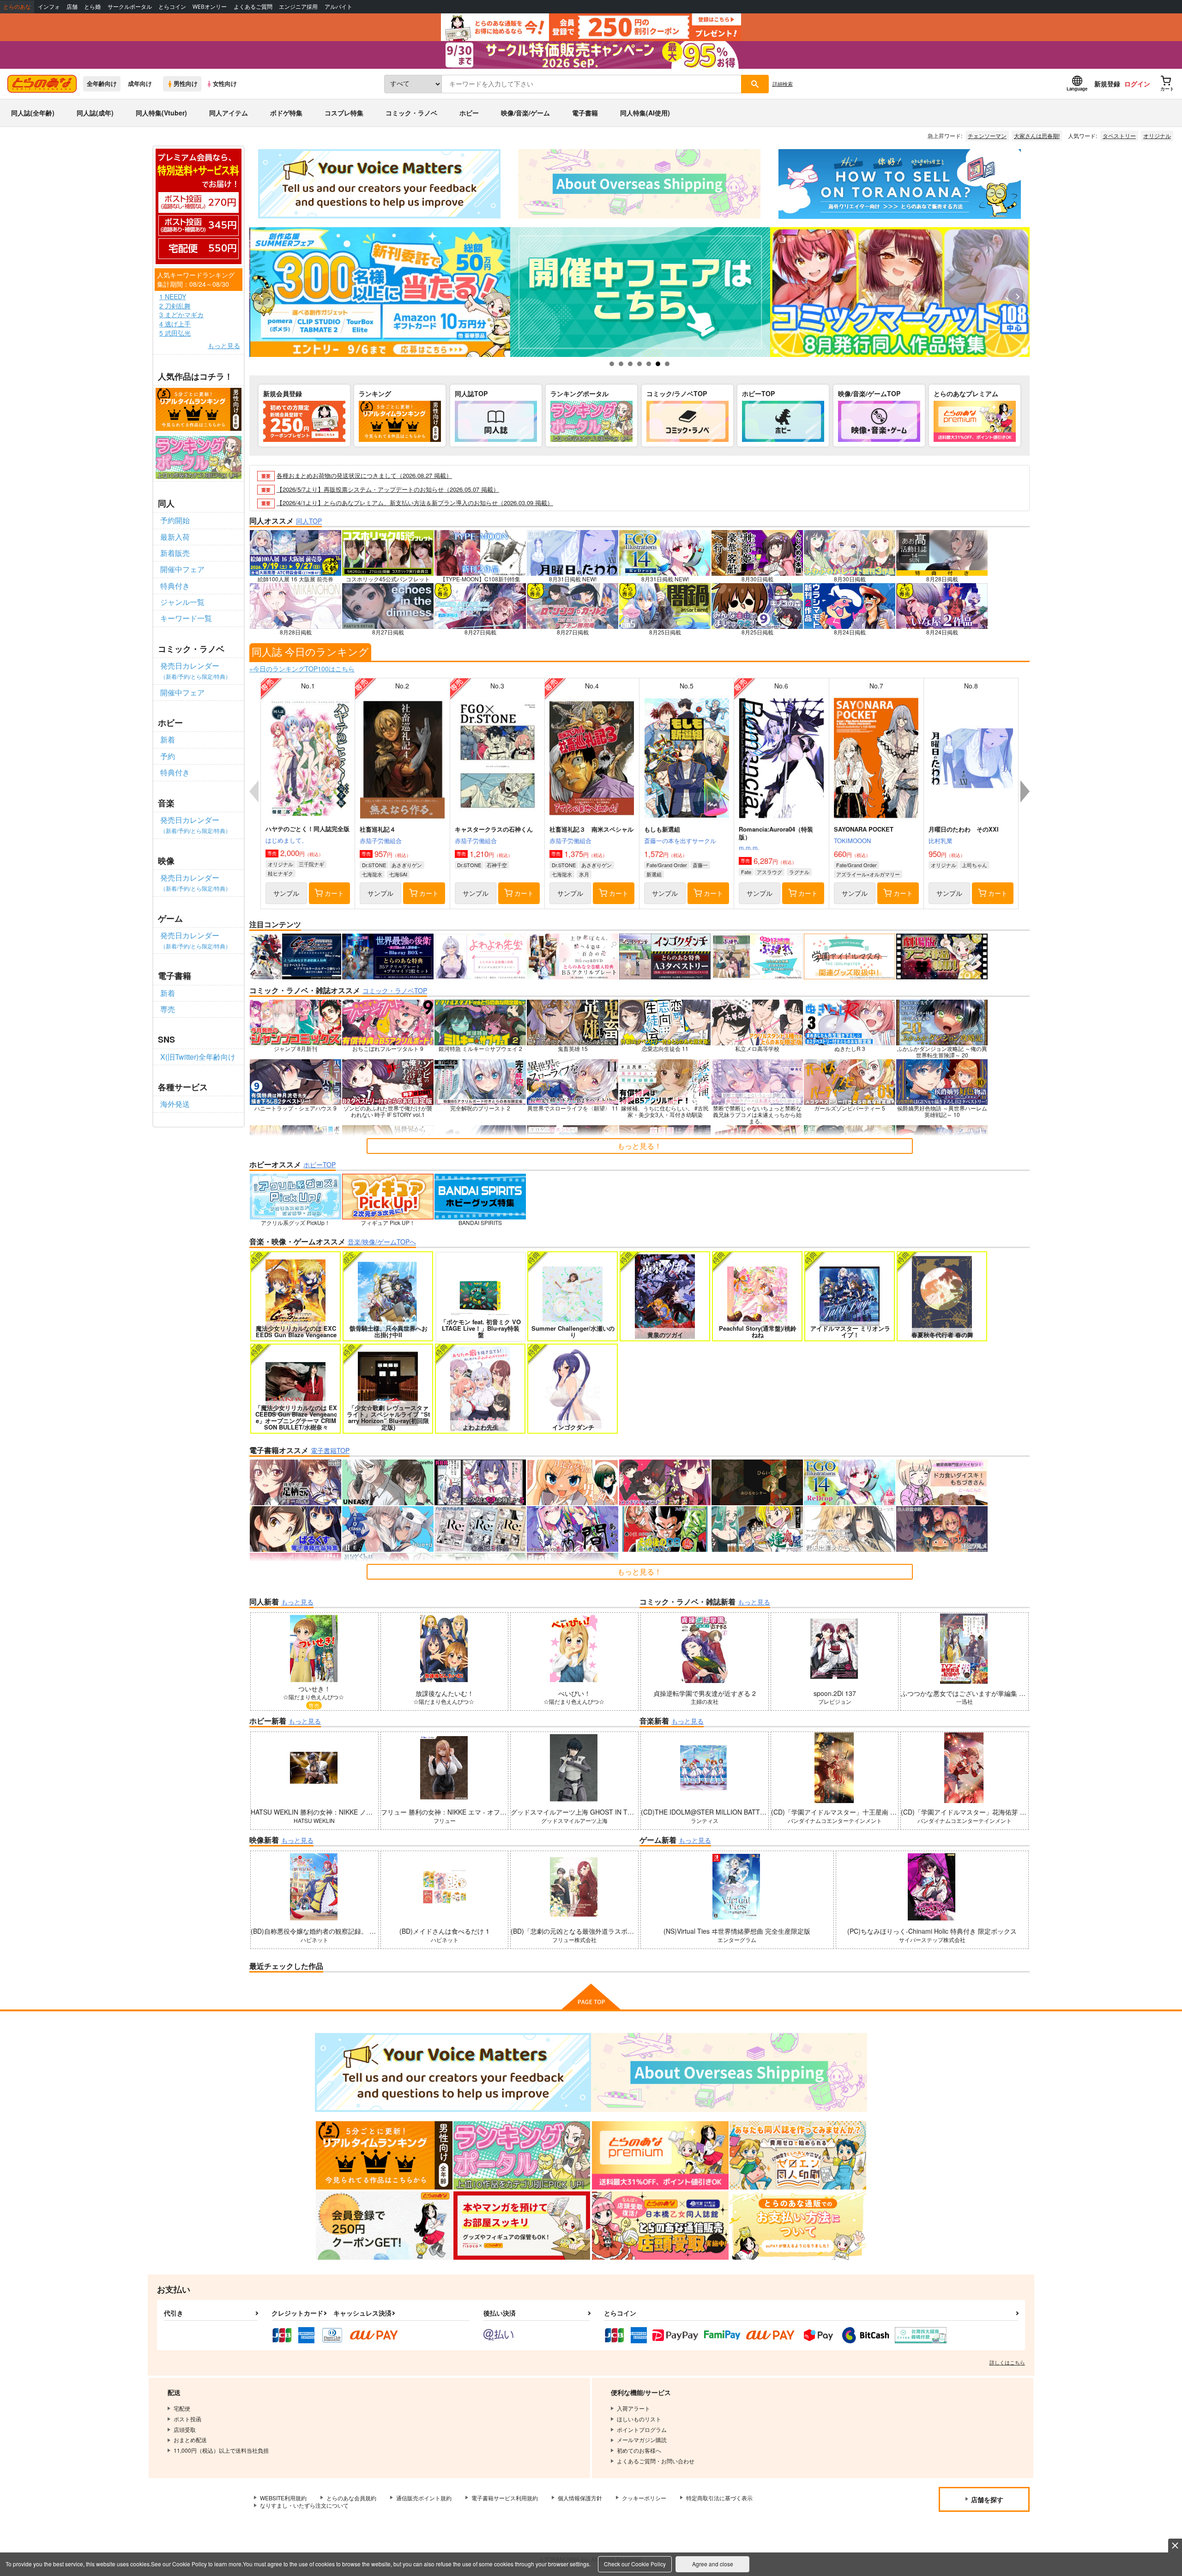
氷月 (584, 874)
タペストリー (1119, 136)
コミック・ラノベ (411, 113)
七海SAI (398, 874)
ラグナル (799, 872)
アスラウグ (769, 872)
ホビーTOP (320, 1164)
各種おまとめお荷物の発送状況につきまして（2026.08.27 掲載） (364, 475)
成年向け (140, 84)
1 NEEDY (173, 297)
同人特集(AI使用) (645, 113)
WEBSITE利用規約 (283, 2498)
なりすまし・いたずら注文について (304, 2505)
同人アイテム (229, 113)
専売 (168, 1009)
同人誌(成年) (95, 113)
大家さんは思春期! (1037, 136)
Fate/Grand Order (667, 865)
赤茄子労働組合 (381, 841)
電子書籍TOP (330, 1450)
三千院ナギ (311, 864)
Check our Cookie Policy (635, 2564)
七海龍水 (372, 874)
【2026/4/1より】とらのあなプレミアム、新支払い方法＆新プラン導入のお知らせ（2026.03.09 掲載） (415, 503)
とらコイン (172, 7)
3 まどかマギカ (181, 315)
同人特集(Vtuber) (161, 113)
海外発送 (175, 1104)
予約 (168, 756)
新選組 (654, 874)
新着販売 (175, 553)
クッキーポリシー (644, 2498)
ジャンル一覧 (182, 602)
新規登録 (1107, 84)
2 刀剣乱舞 (175, 306)
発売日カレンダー (196, 670)
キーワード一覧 (186, 618)
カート (334, 893)
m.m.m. (749, 848)
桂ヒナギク (280, 873)
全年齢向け (102, 84)
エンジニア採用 (298, 7)
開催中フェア (182, 569)
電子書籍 (585, 113)
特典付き (175, 586)
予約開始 (175, 520)
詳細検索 (783, 84)
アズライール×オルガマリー (868, 874)
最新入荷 (175, 537)
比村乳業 (941, 841)
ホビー (469, 113)
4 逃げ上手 (175, 324)
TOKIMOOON (852, 841)
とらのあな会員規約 (351, 2498)
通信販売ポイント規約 (424, 2498)
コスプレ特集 (344, 113)
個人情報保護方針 (580, 2498)
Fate (746, 872)
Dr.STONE (374, 865)
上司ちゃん (974, 865)
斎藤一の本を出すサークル (680, 841)
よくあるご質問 (253, 7)
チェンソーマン (987, 136)
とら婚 (92, 7)
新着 (168, 739)
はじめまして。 (286, 840)
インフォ (49, 7)
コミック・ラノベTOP (395, 990)
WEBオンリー (210, 7)
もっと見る (224, 346)
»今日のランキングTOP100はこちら (302, 669)
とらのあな (17, 7)
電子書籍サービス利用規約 (505, 2498)
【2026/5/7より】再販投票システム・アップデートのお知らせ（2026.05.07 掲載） (388, 489)
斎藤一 (700, 865)
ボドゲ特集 (286, 113)
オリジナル (1157, 136)
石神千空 (497, 865)
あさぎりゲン (407, 865)
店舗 (72, 7)
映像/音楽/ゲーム (525, 113)
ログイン (1137, 84)
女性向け (225, 84)
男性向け (186, 84)
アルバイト (338, 7)
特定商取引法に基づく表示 (719, 2498)
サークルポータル (130, 7)
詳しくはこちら (1007, 2362)
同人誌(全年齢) (33, 113)
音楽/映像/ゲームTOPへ (382, 1242)
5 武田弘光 (175, 333)
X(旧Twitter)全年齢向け (198, 1057)
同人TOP (309, 521)
